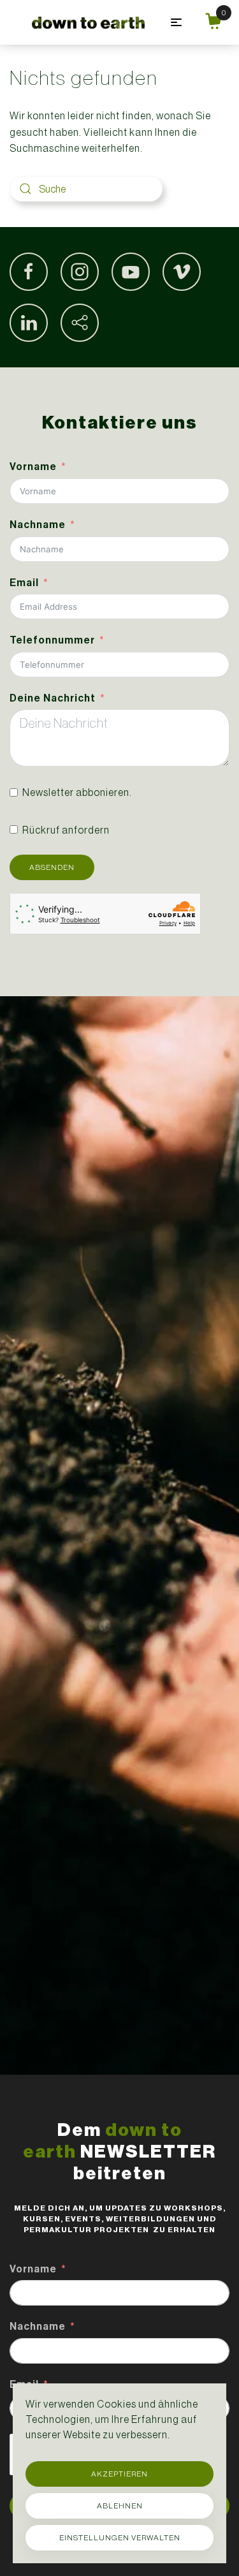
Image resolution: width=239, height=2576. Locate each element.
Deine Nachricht (53, 698)
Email (24, 583)
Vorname (33, 467)
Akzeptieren (119, 2474)
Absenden (52, 867)
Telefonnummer (52, 640)
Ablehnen (120, 2506)
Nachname (38, 525)
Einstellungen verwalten (120, 2538)
